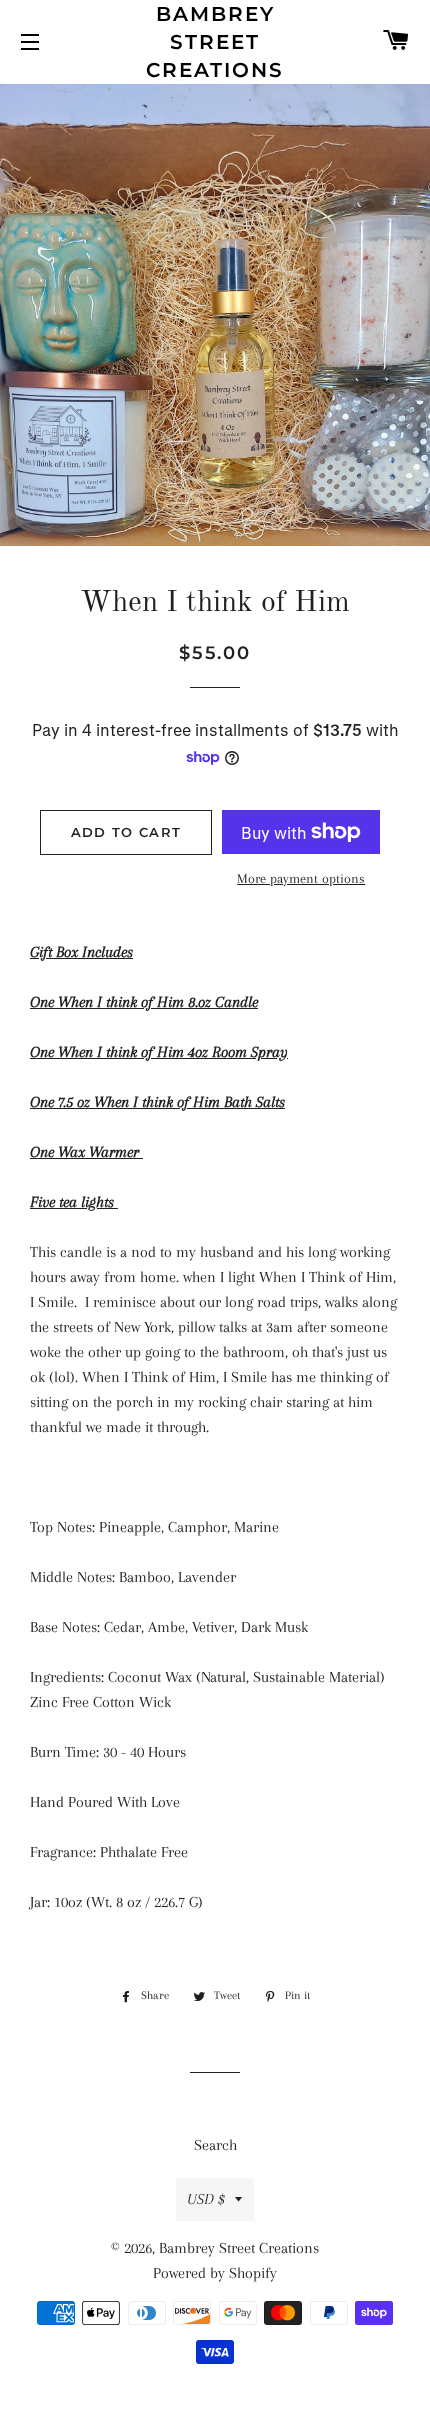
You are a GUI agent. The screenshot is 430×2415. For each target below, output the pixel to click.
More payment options (301, 878)
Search (215, 2145)
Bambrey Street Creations (215, 42)
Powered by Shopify (215, 2273)
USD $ (206, 2199)
